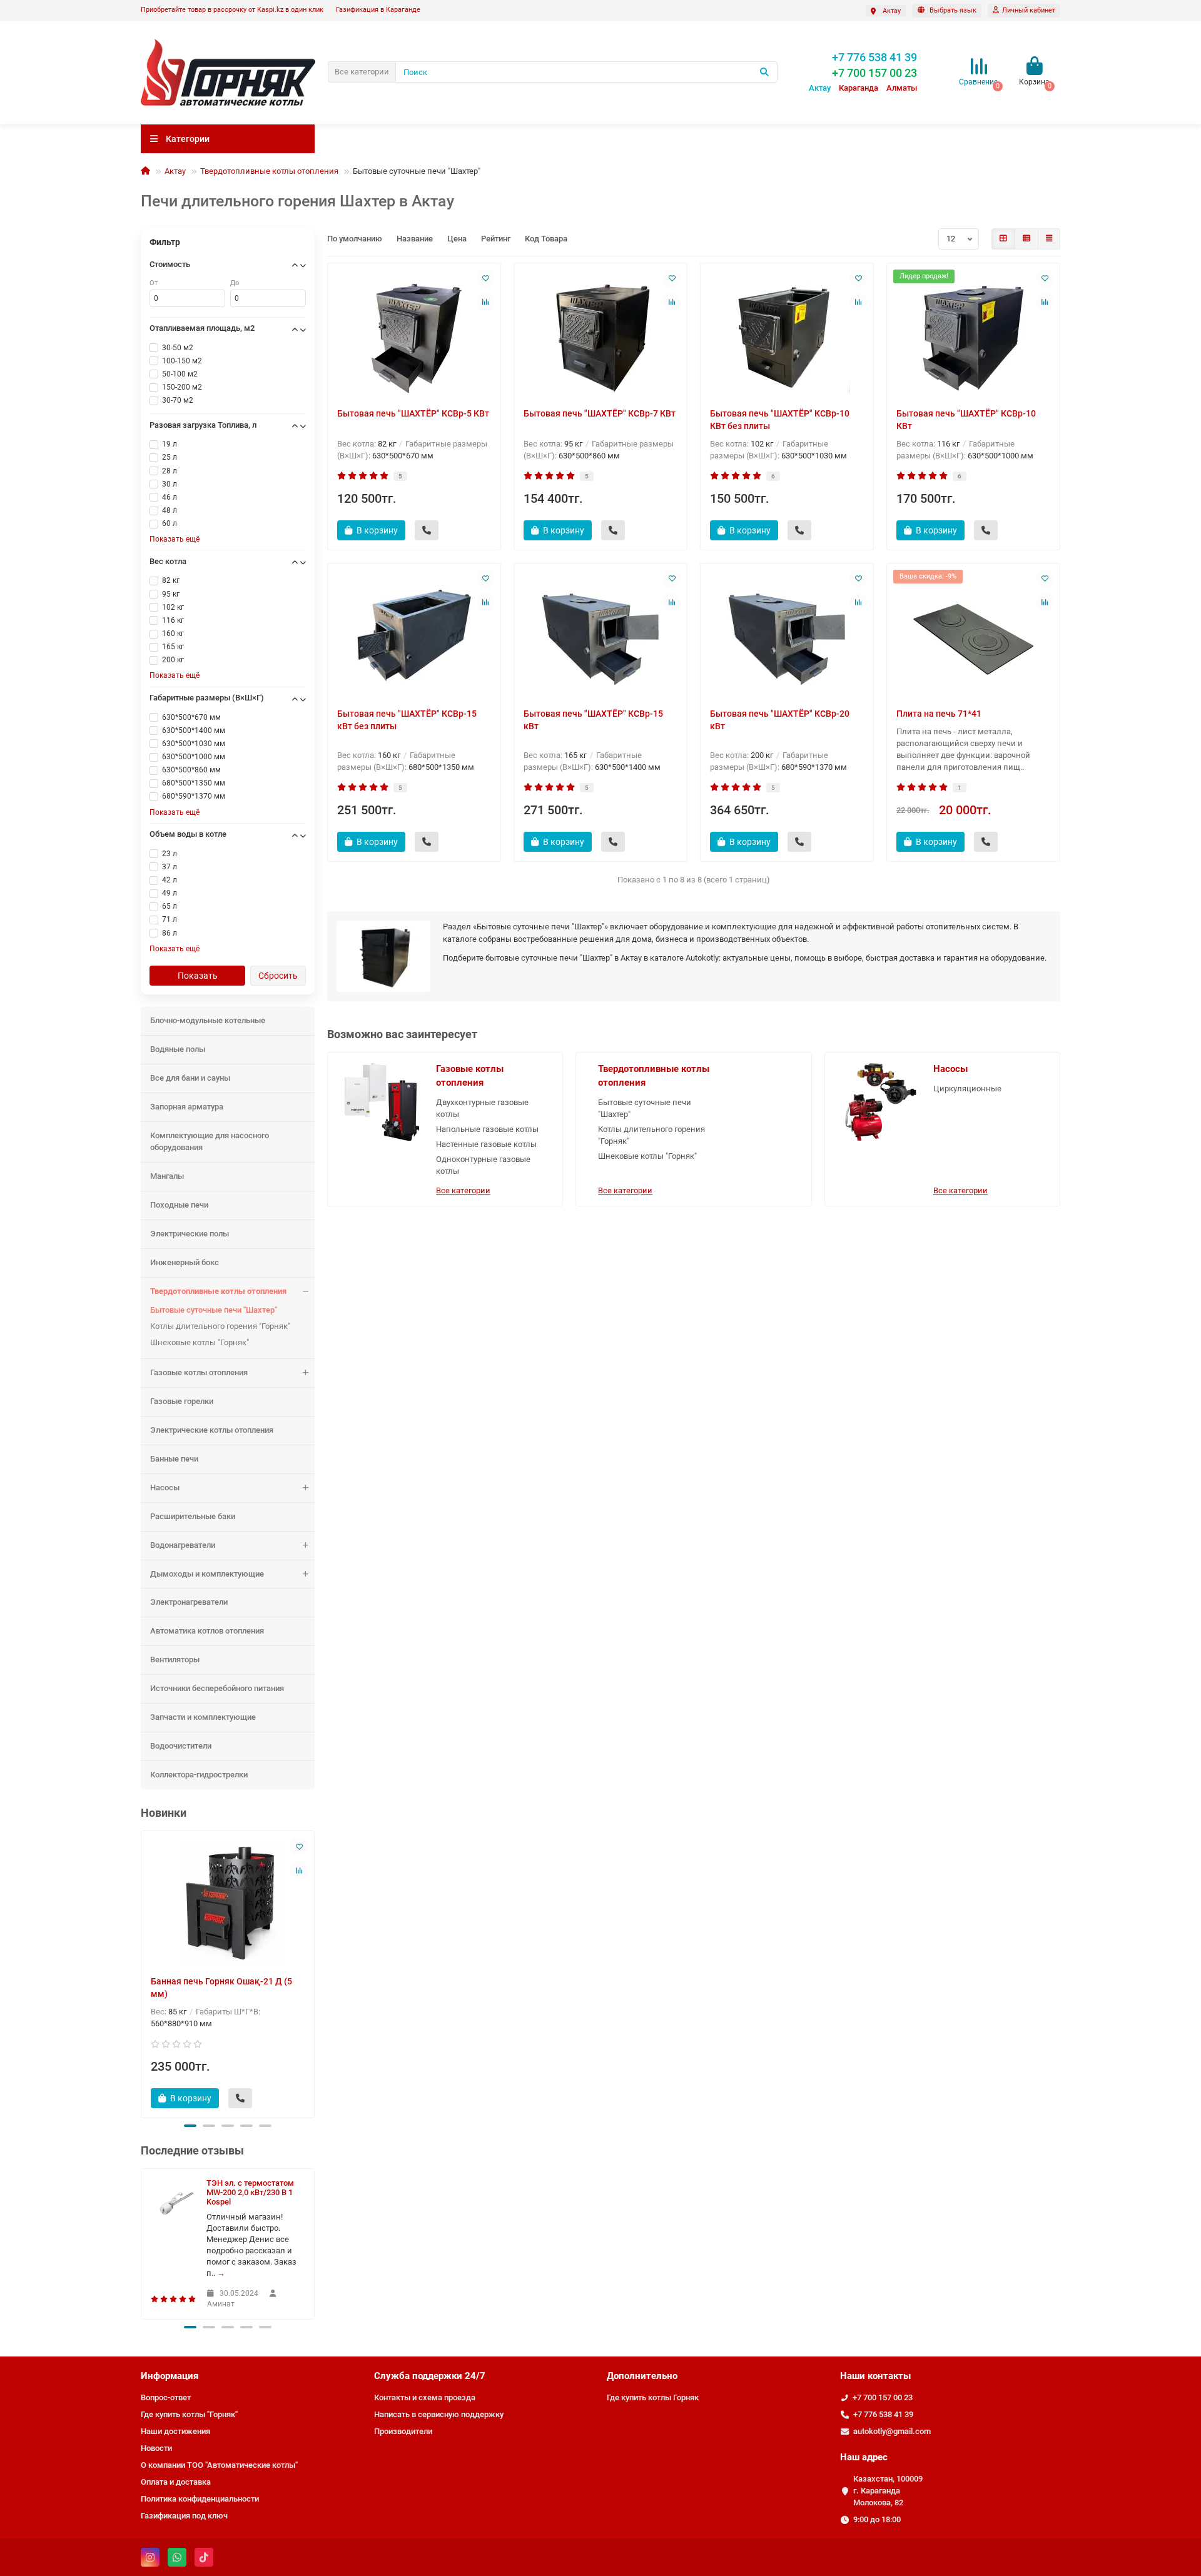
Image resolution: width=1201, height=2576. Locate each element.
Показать (198, 976)
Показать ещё (175, 539)
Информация (170, 2376)
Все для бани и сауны (190, 1078)
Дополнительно (642, 2376)
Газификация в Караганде (378, 10)
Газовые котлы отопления (199, 1372)
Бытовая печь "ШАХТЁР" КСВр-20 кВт (780, 720)
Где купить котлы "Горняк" (189, 2414)
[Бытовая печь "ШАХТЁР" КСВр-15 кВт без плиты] (414, 635)
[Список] (1026, 239)
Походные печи (179, 1205)
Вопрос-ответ (166, 2397)
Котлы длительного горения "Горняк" (220, 1326)
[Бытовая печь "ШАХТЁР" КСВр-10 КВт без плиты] (787, 335)
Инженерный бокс (185, 1262)
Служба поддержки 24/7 (430, 2376)
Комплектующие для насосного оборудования (210, 1141)
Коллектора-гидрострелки (199, 1775)
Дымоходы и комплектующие (207, 1574)
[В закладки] (299, 1846)
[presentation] (142, 1972)
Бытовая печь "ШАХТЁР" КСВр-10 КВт (966, 420)
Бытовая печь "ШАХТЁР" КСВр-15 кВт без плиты (407, 720)
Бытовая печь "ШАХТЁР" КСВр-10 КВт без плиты (780, 420)
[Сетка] (1003, 239)
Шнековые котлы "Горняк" (200, 1342)
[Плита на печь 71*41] (973, 635)
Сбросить (278, 976)
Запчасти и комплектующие (203, 1717)
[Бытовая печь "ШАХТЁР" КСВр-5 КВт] (414, 335)
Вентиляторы (175, 1659)
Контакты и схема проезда (425, 2397)
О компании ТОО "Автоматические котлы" (219, 2465)
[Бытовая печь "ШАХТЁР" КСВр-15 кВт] (600, 635)
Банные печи (174, 1459)
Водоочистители (181, 1746)
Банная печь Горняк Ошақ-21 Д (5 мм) (221, 1988)
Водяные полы (178, 1049)
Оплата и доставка (176, 2482)
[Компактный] (1049, 239)
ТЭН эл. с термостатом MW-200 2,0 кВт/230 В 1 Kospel (250, 2192)
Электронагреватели (189, 1602)
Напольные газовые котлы (487, 1129)
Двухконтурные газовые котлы (482, 1108)
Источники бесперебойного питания (217, 1688)
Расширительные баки (193, 1516)
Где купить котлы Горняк (653, 2397)
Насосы (165, 1488)
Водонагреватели (183, 1545)
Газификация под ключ (184, 2516)
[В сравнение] (299, 1870)
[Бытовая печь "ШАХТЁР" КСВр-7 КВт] (600, 335)
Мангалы (167, 1176)
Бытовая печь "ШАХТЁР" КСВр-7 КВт (600, 413)
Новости (156, 2448)
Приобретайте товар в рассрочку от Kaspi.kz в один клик (232, 10)
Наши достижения (175, 2431)
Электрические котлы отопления (212, 1430)
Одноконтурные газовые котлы (483, 1165)
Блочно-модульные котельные (208, 1020)
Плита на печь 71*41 (939, 714)
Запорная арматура (187, 1107)
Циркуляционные (967, 1088)
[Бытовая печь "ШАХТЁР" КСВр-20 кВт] (787, 635)
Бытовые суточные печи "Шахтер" (214, 1310)
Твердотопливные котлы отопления (269, 171)
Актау (175, 171)
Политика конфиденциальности (200, 2499)
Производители (403, 2431)
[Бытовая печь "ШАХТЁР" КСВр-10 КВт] (973, 335)
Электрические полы (190, 1234)
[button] (190, 2126)
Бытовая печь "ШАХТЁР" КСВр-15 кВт (593, 720)
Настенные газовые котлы (486, 1144)
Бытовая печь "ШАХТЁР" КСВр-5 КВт (413, 413)
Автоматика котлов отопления (207, 1631)
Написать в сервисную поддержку (439, 2414)
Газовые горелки (182, 1401)
